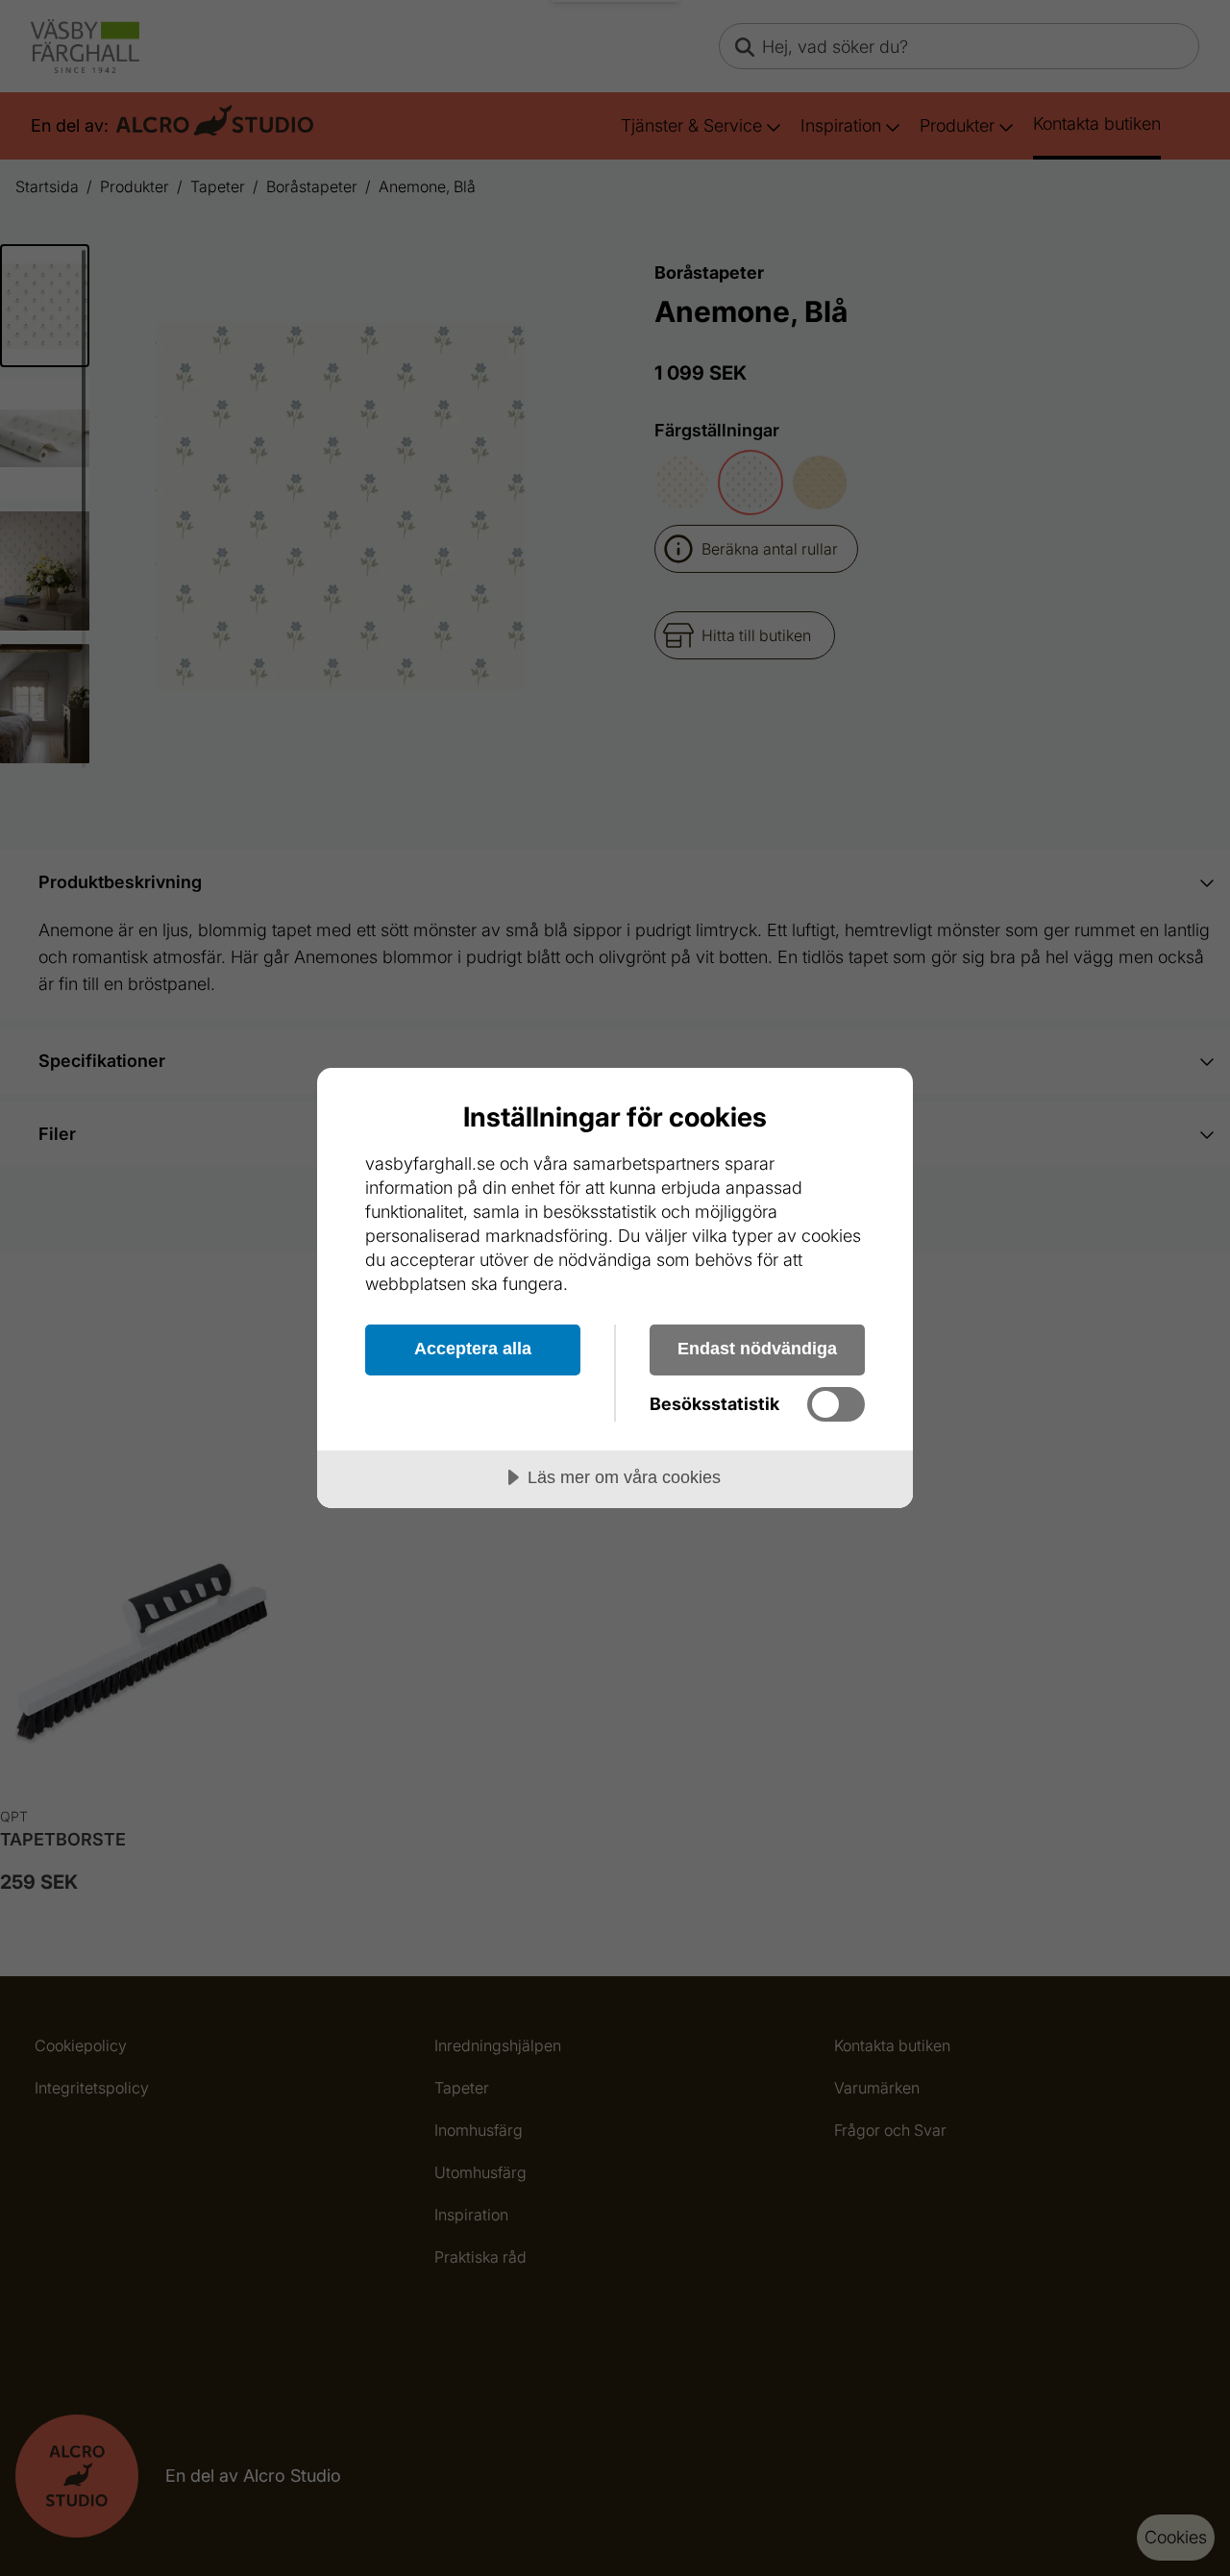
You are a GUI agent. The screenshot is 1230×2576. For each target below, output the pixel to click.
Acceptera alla (473, 1349)
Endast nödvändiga (757, 1349)
